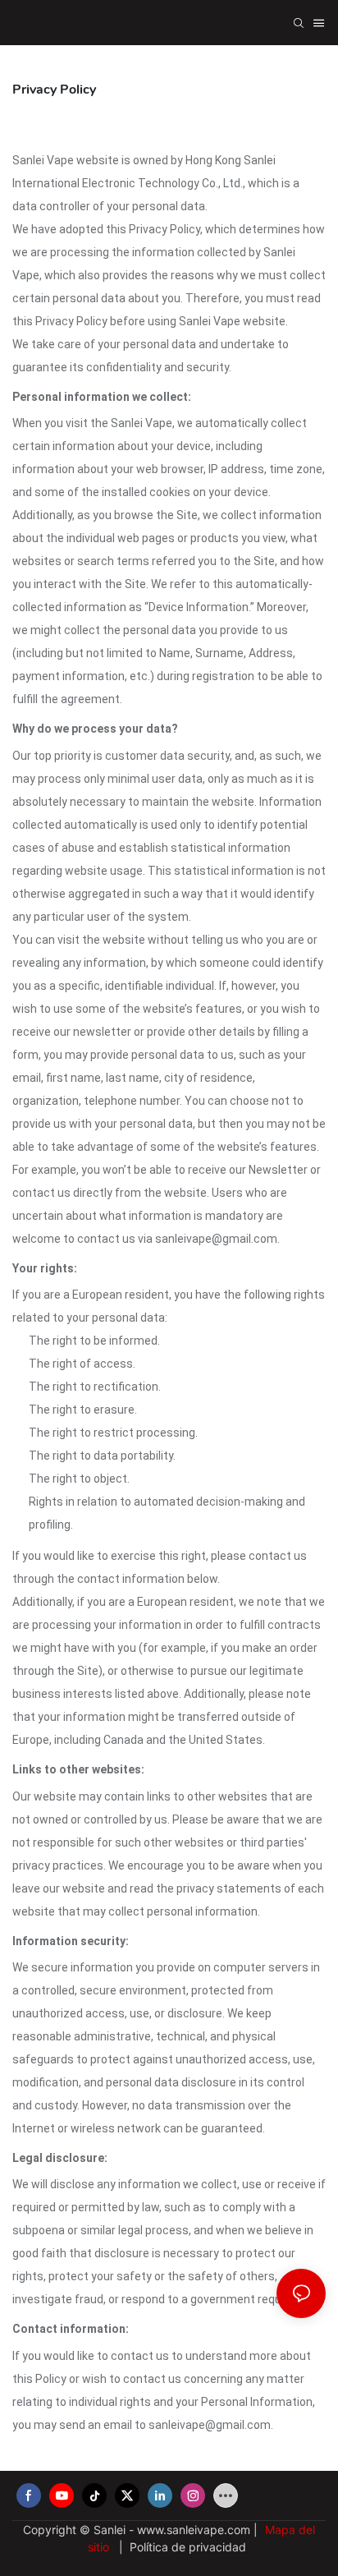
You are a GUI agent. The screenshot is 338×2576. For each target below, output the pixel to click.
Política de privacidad (186, 2547)
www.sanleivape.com (195, 2530)
